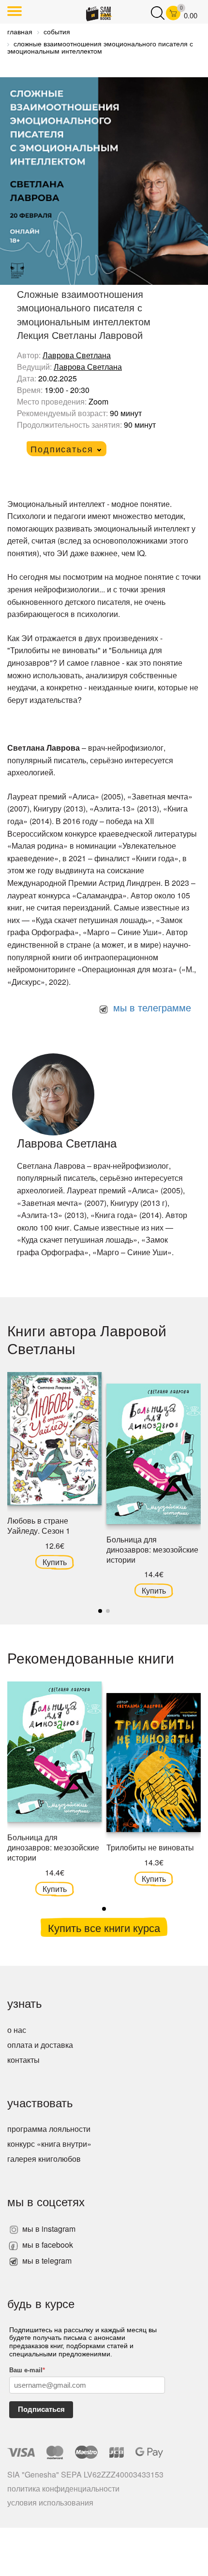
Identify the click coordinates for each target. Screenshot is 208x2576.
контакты (23, 2060)
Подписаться (41, 2409)
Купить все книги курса (104, 1927)
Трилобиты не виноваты (150, 1847)
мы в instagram (48, 2229)
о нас (17, 2030)
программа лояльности (49, 2129)
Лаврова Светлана (77, 355)
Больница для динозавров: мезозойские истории (152, 1549)
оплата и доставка (40, 2045)
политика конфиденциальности (63, 2488)
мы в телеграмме (151, 1007)
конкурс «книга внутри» (49, 2144)
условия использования (50, 2502)
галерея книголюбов (44, 2159)
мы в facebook (47, 2245)
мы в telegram (46, 2261)
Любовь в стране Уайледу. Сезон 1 (39, 1526)
